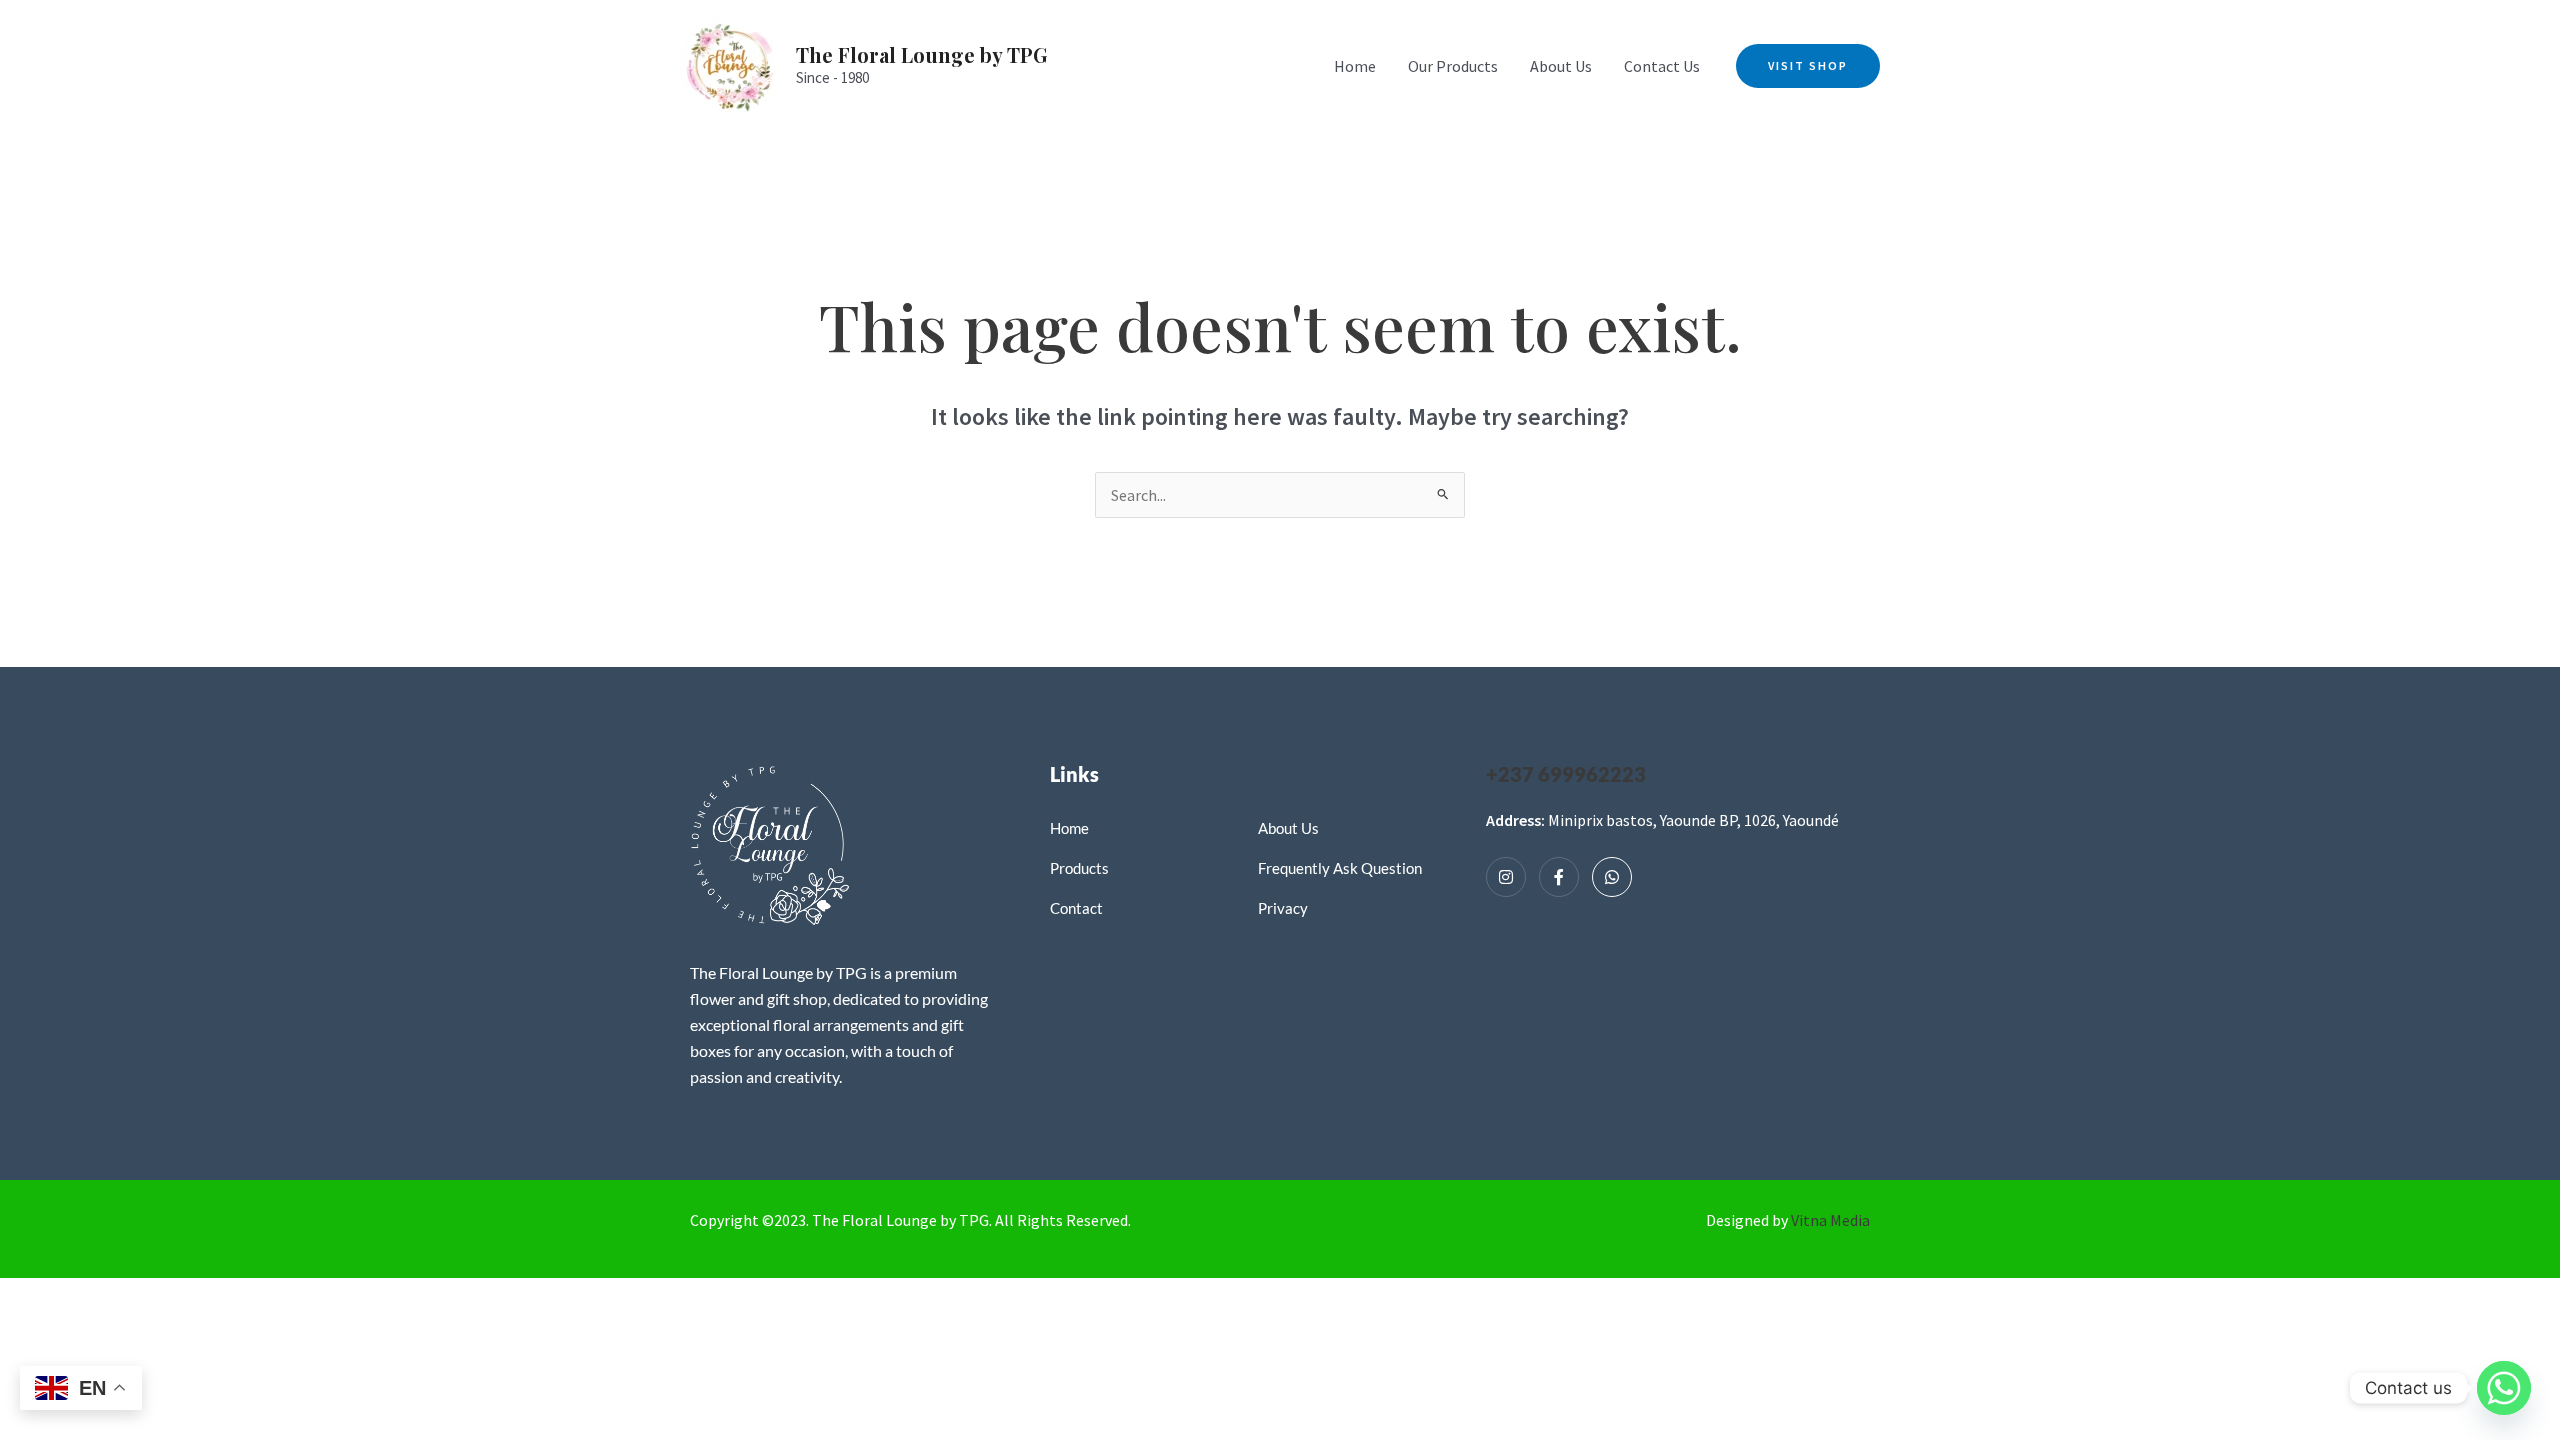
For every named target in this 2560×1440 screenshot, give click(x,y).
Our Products (1453, 66)
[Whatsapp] (1612, 877)
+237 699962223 (1566, 774)
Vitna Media (1830, 1220)
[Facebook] (1559, 877)
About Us (1561, 66)
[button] (1808, 66)
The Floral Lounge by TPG (922, 54)
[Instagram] (1506, 877)
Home (1355, 66)
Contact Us (1662, 66)
